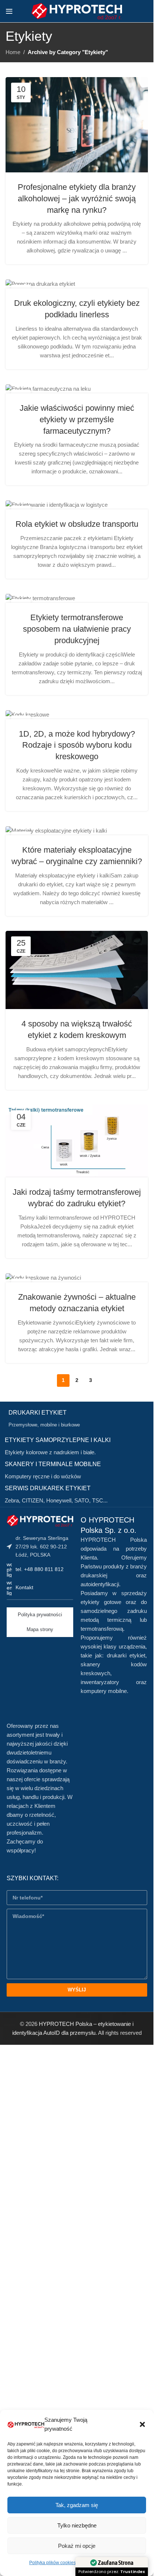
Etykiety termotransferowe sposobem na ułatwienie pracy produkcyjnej (77, 629)
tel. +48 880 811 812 (40, 1569)
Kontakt (24, 1587)
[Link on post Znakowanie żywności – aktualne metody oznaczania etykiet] (77, 1278)
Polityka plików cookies (53, 2563)
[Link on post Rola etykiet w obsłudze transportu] (77, 505)
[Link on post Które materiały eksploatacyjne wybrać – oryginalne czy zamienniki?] (77, 831)
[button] (142, 2424)
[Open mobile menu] (9, 11)
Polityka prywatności (40, 1615)
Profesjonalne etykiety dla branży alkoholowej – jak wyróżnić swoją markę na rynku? (77, 199)
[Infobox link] (79, 1419)
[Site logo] (77, 11)
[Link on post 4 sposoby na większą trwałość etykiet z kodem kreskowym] (77, 970)
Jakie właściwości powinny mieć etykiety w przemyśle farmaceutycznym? (77, 419)
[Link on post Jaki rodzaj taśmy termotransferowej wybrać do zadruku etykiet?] (77, 1141)
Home (13, 52)
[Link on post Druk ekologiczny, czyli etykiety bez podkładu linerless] (77, 284)
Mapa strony (40, 1629)
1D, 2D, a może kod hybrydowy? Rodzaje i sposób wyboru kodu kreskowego (77, 745)
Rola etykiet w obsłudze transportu (77, 524)
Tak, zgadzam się (77, 2505)
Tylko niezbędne (77, 2525)
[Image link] (40, 1520)
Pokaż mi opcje (77, 2546)
